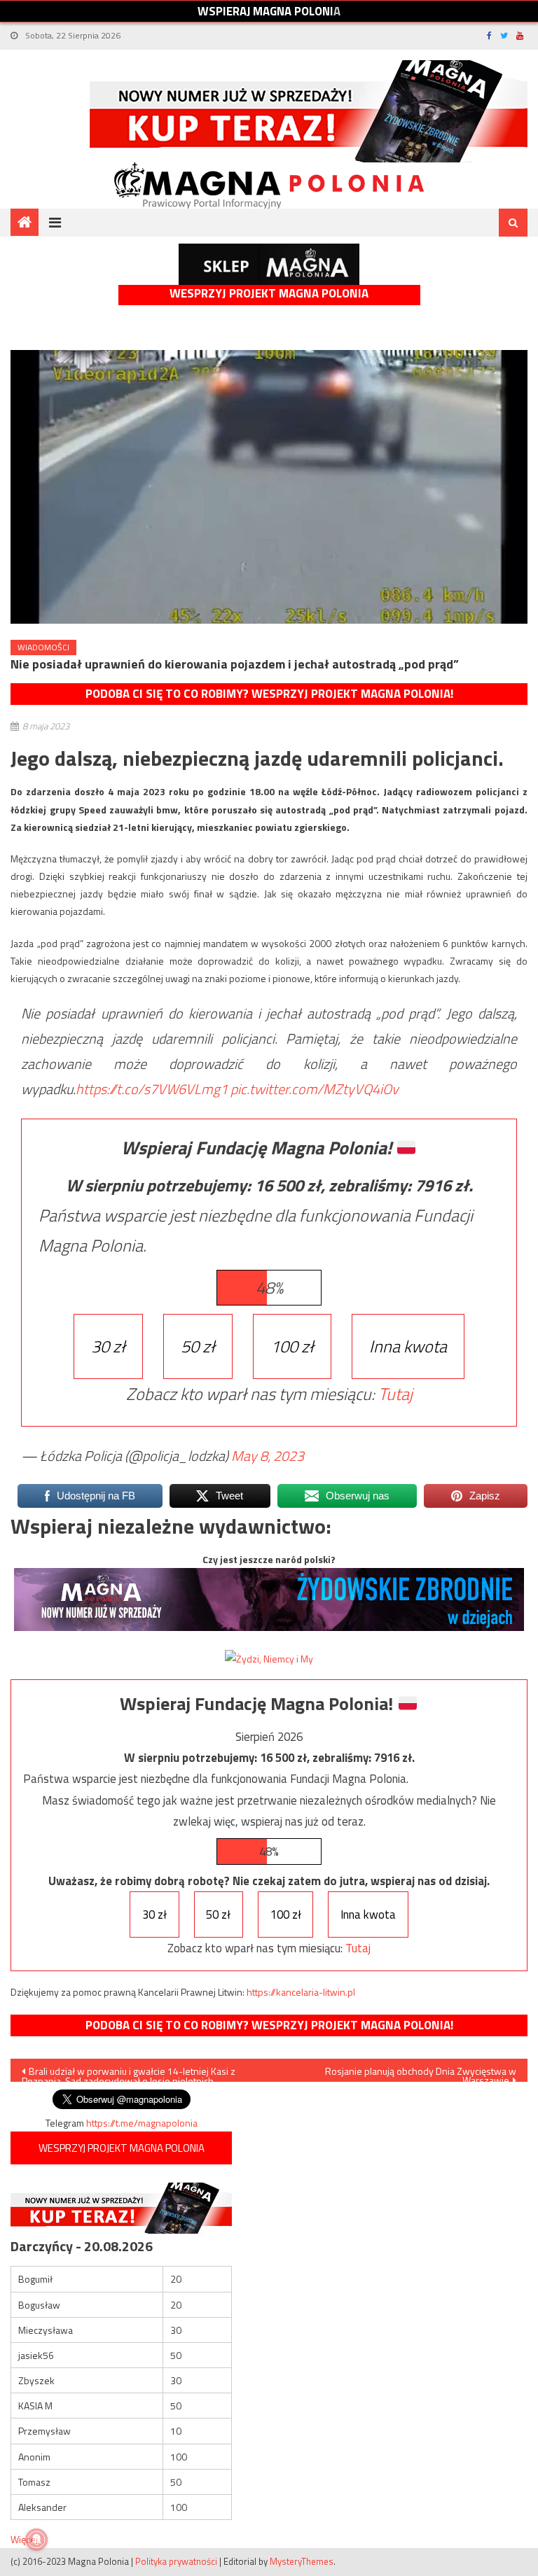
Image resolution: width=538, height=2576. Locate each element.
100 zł (292, 1346)
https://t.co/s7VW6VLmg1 (152, 1089)
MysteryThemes (302, 2561)
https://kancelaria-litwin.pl (301, 1992)
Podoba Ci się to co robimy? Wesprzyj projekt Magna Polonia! (269, 694)
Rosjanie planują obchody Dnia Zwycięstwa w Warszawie (421, 2073)
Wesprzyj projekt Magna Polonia (269, 294)
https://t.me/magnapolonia (142, 2123)
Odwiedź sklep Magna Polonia (269, 264)
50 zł (198, 1346)
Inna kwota (408, 1346)
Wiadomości (43, 647)
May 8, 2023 (268, 1456)
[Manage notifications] (36, 2540)
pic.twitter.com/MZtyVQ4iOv (315, 1089)
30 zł (108, 1346)
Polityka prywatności (176, 2561)
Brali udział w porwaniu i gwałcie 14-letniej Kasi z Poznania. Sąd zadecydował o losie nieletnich (129, 2073)
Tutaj (395, 1394)
